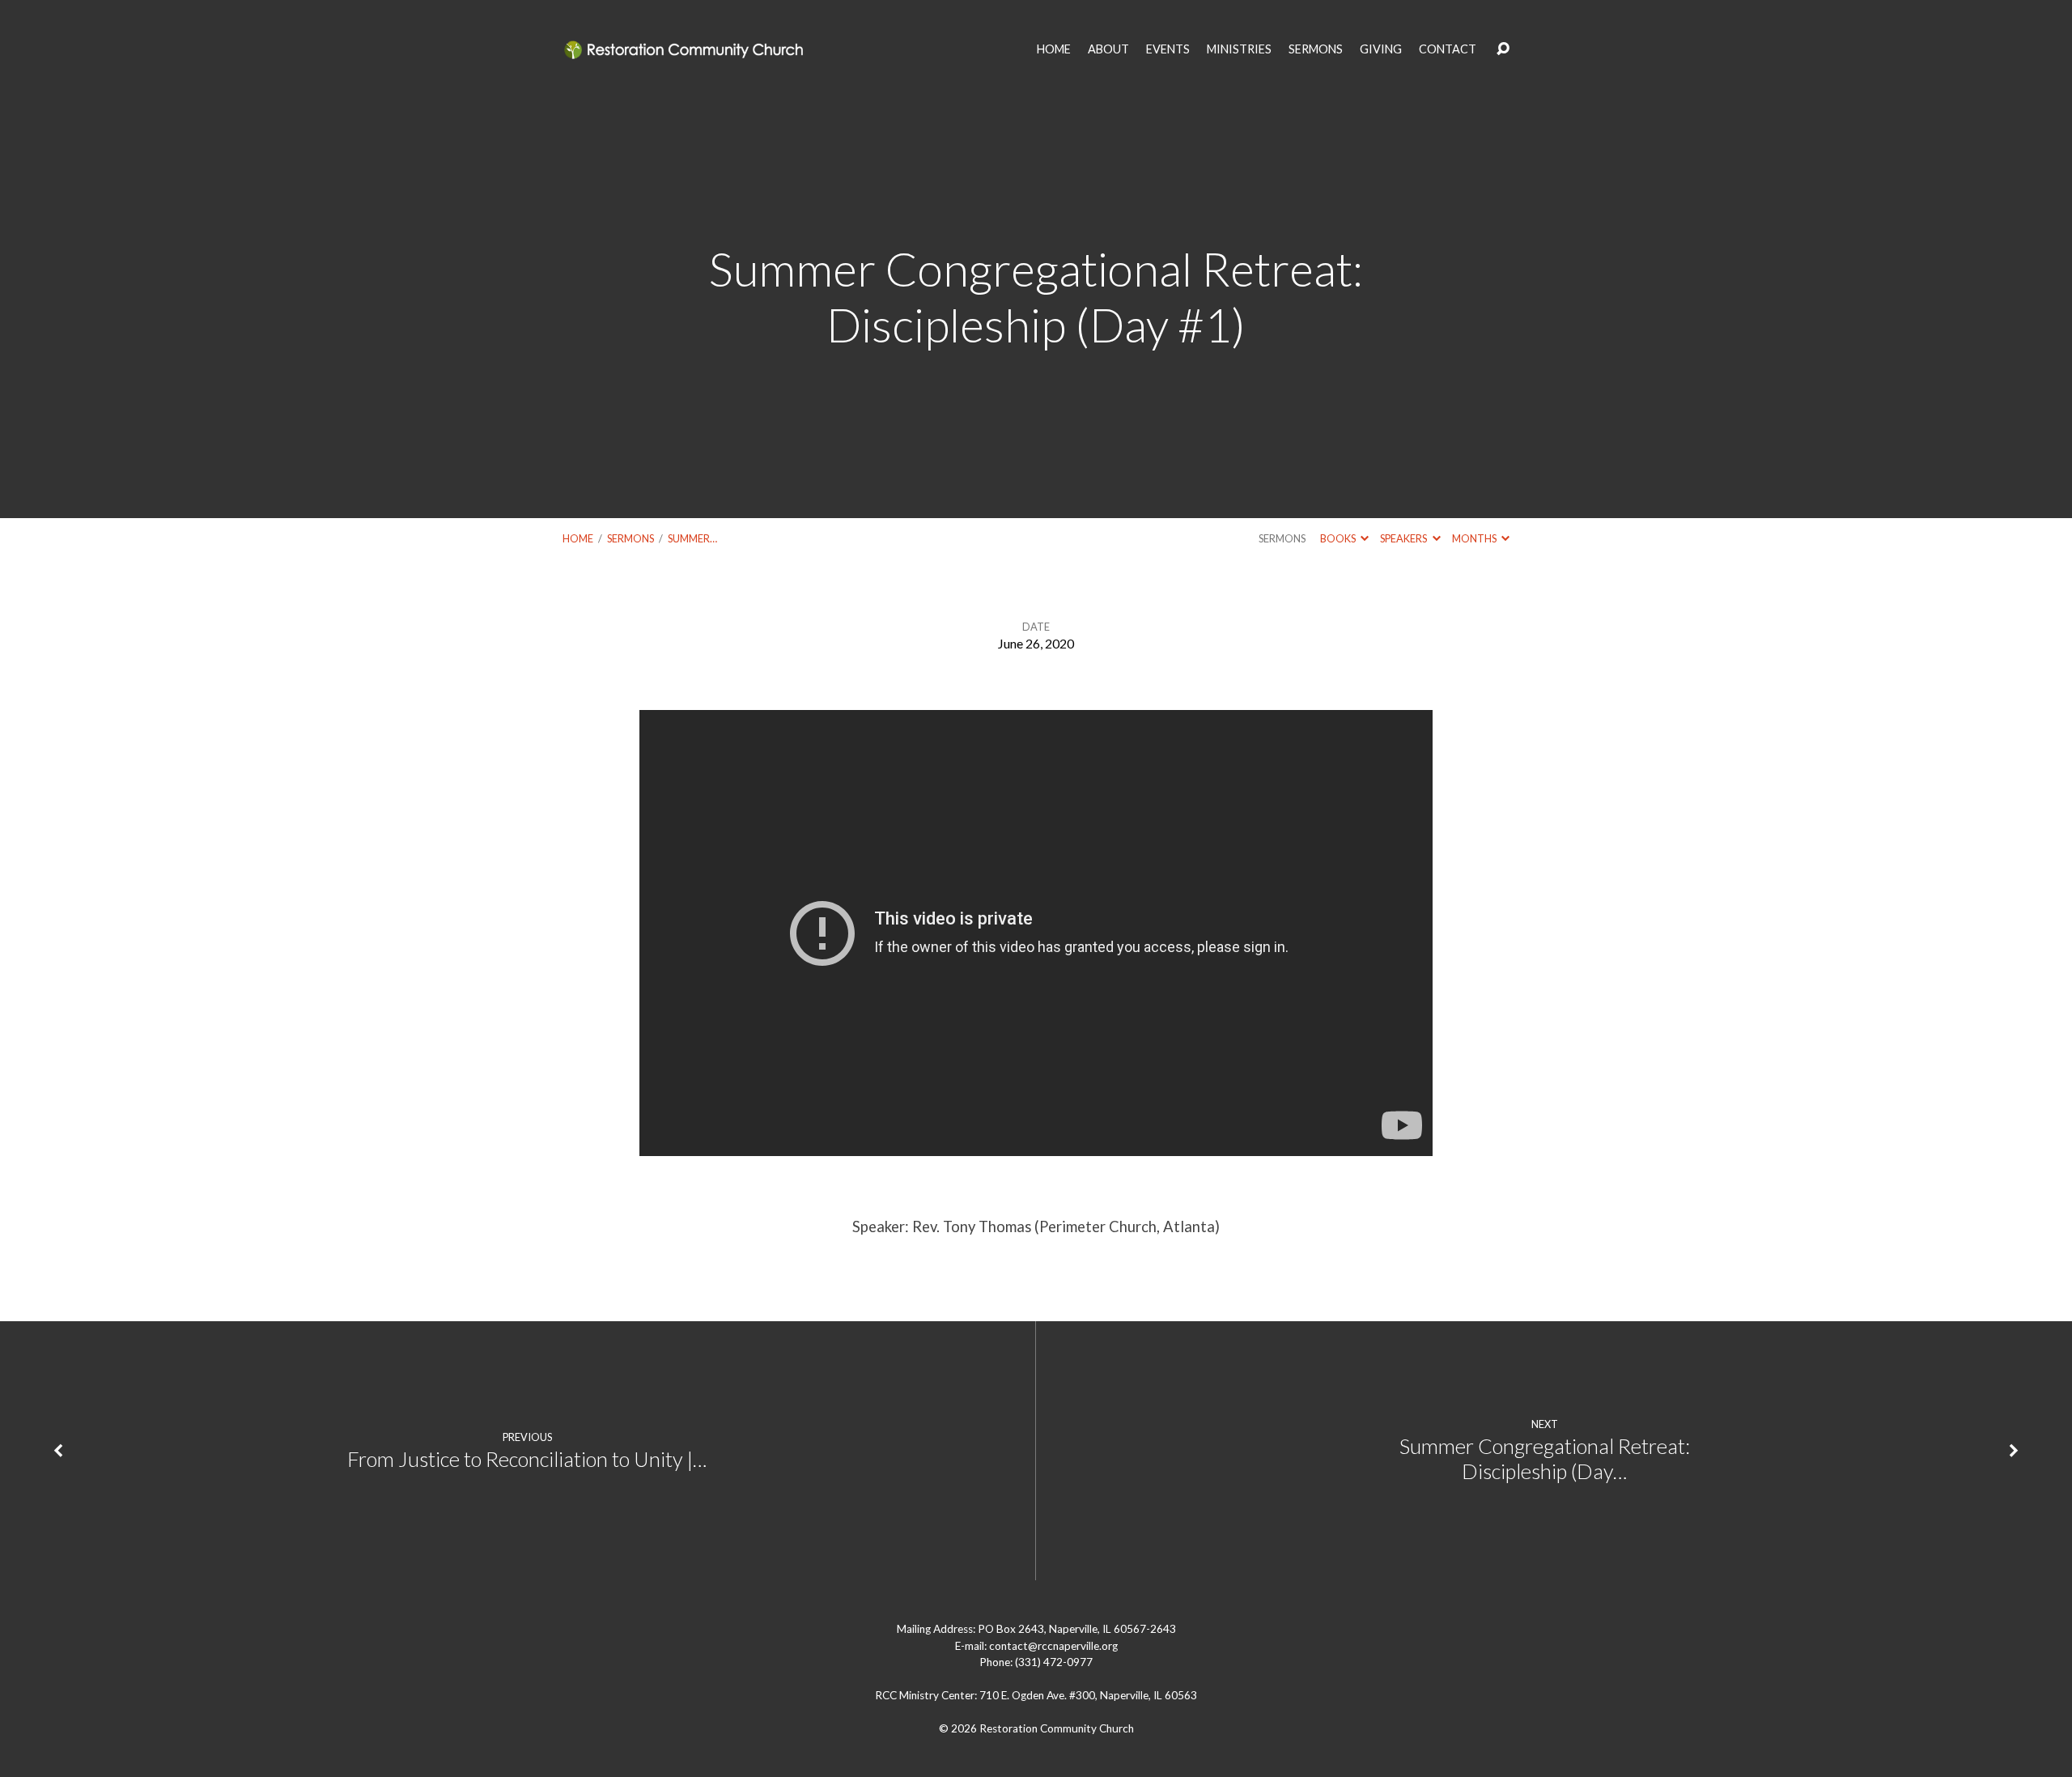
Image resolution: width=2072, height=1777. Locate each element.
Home (578, 538)
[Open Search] (1503, 49)
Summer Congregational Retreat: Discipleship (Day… (1545, 1458)
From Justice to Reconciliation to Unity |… (527, 1459)
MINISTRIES (1239, 49)
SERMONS (1316, 49)
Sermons (631, 538)
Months (1475, 538)
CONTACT (1448, 49)
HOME (1054, 49)
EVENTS (1168, 49)
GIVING (1381, 49)
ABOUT (1108, 49)
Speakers (1404, 538)
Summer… (692, 538)
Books (1339, 538)
